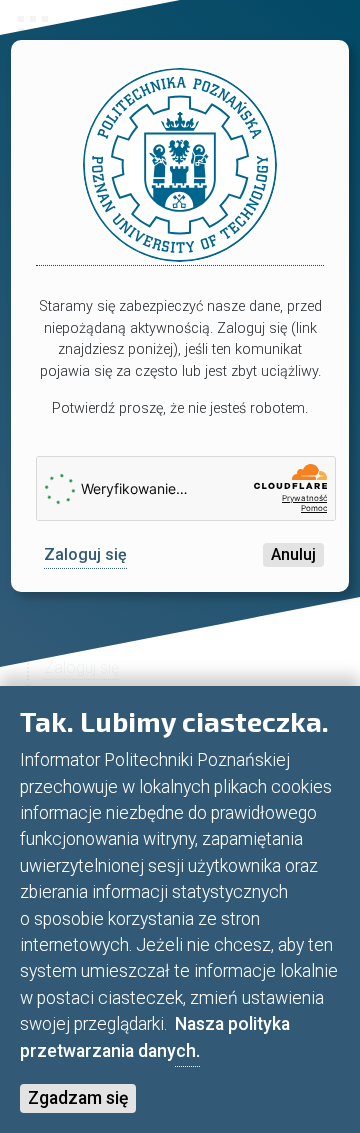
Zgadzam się (78, 1098)
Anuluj (293, 554)
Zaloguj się (85, 554)
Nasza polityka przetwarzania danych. (155, 1037)
